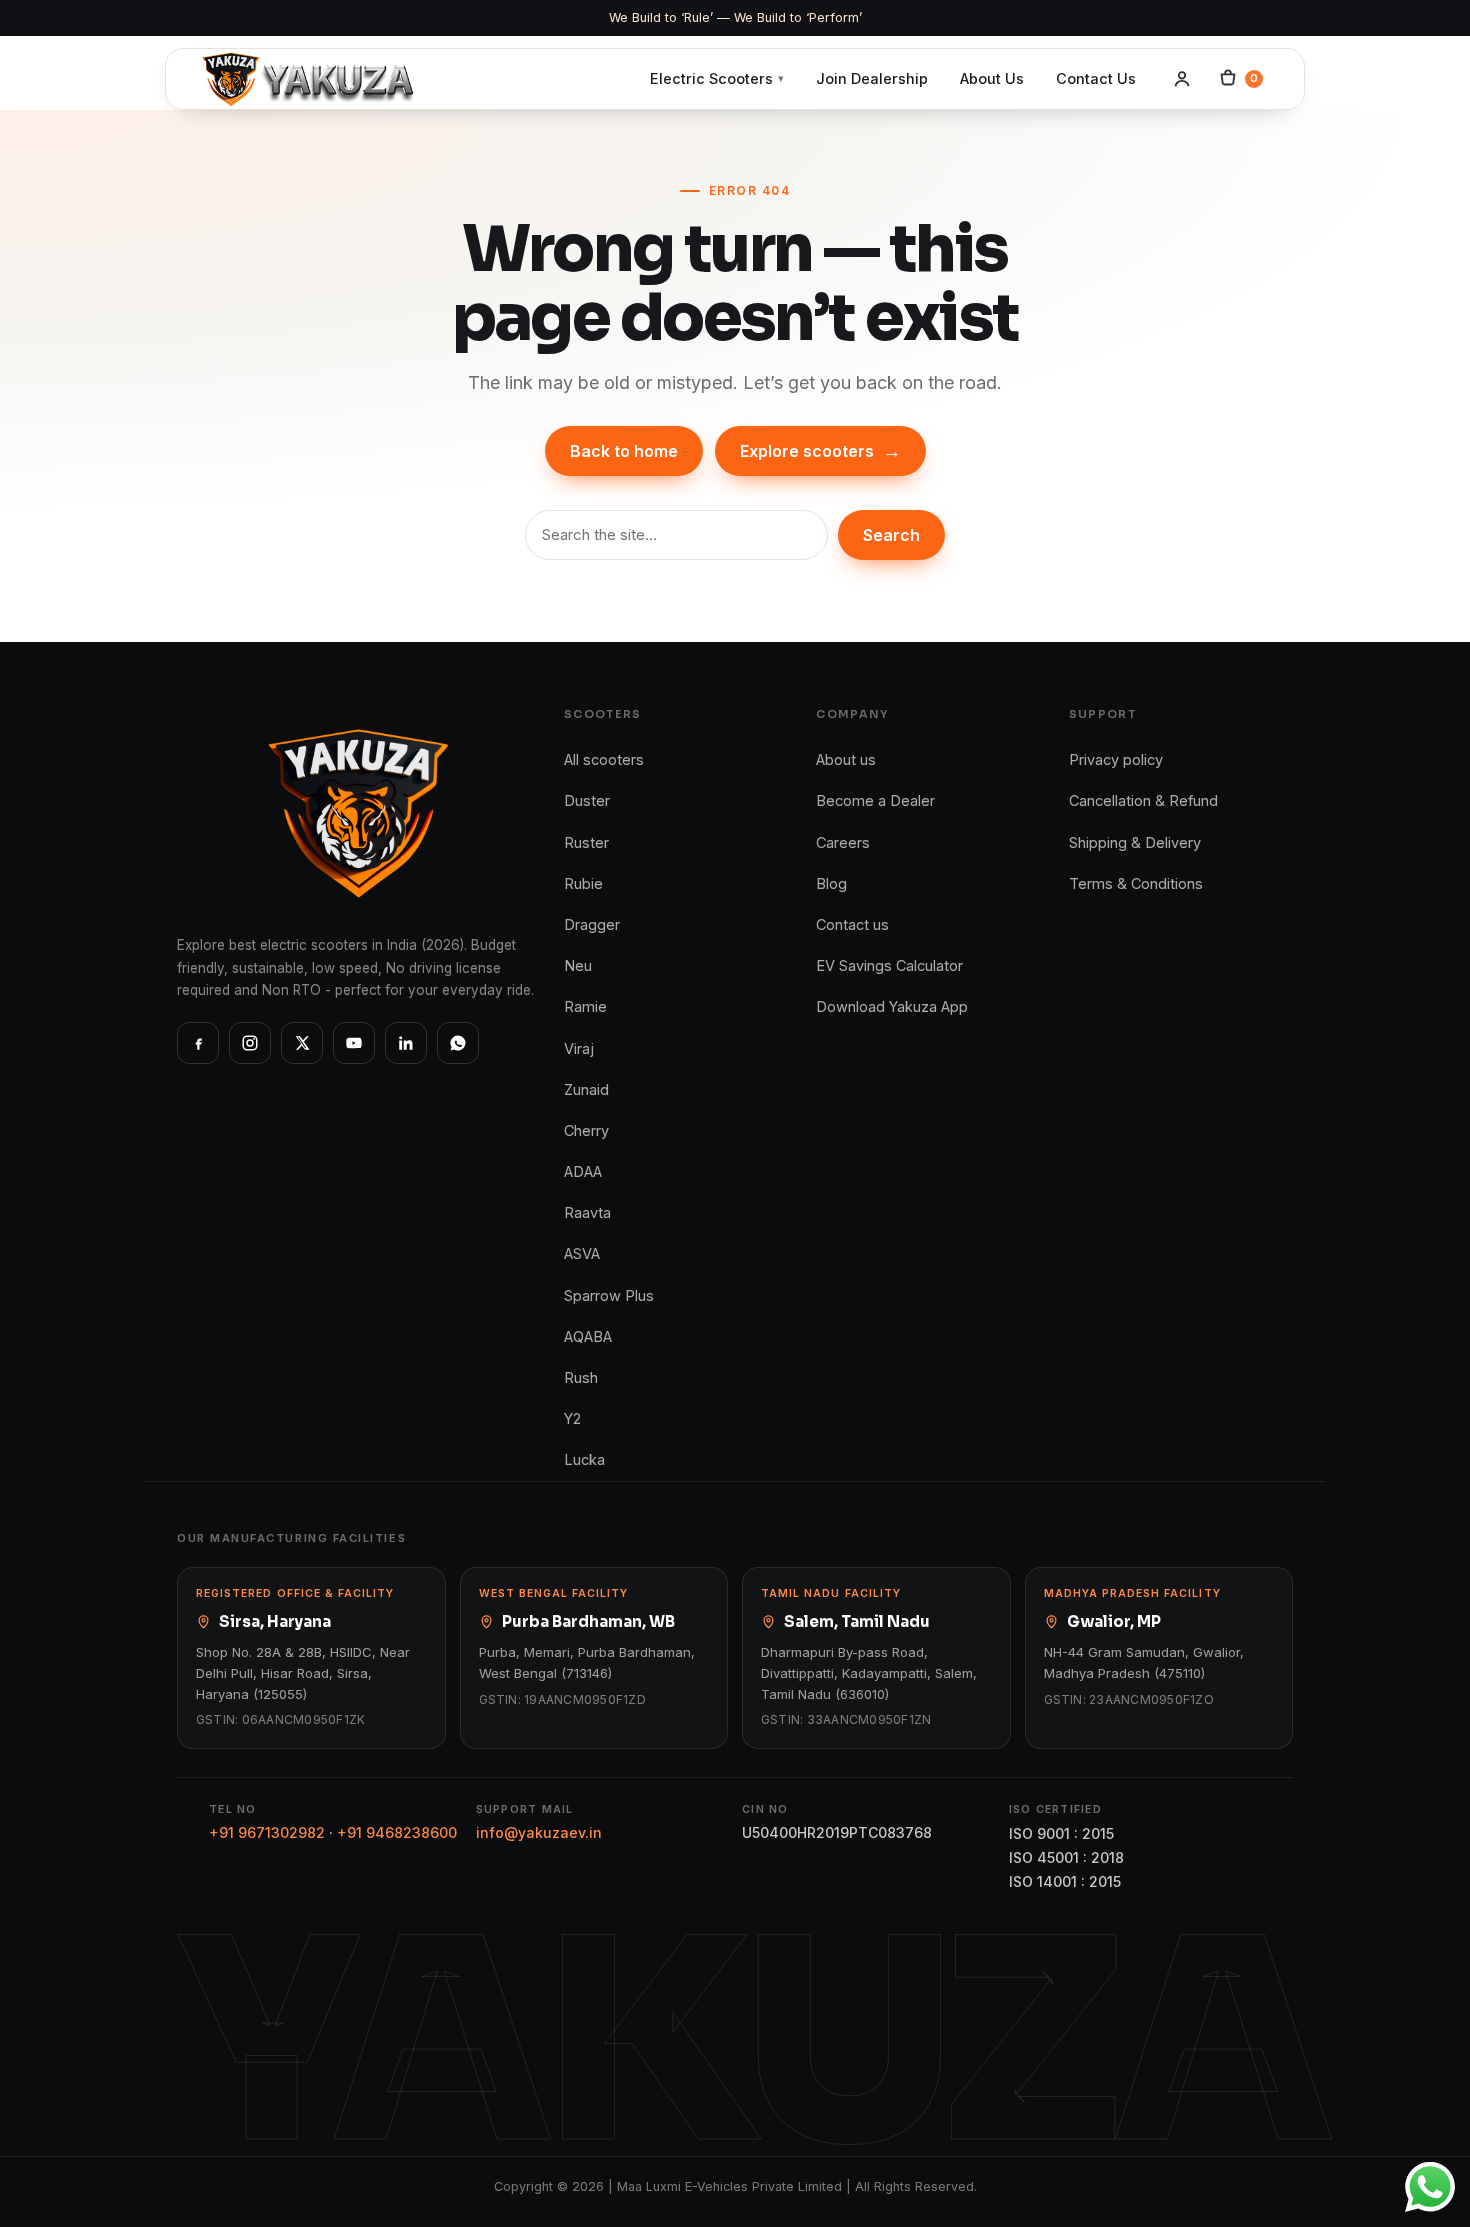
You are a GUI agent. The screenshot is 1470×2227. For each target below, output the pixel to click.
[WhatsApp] (458, 1043)
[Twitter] (302, 1043)
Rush (581, 1377)
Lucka (584, 1459)
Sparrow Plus (609, 1295)
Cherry (586, 1130)
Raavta (587, 1212)
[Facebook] (198, 1043)
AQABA (588, 1336)
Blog (831, 883)
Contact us (852, 924)
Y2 (572, 1418)
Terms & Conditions (1136, 883)
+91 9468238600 (397, 1832)
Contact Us (1096, 78)
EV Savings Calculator (889, 965)
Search (891, 535)
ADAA (583, 1171)
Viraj (579, 1048)
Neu (578, 965)
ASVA (582, 1253)
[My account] (1182, 79)
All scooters (604, 759)
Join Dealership (872, 78)
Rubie (583, 883)
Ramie (585, 1006)
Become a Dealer (875, 800)
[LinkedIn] (406, 1043)
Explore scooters (820, 450)
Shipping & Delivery (1135, 842)
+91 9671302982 (267, 1832)
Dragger (592, 924)
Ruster (586, 842)
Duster (587, 800)
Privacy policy (1116, 759)
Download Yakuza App (892, 1006)
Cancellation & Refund (1143, 800)
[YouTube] (354, 1043)
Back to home (624, 451)
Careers (843, 842)
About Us (992, 78)
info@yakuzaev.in (539, 1832)
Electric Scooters (717, 78)
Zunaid (586, 1089)
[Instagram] (250, 1043)
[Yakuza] (307, 79)
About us (846, 759)
